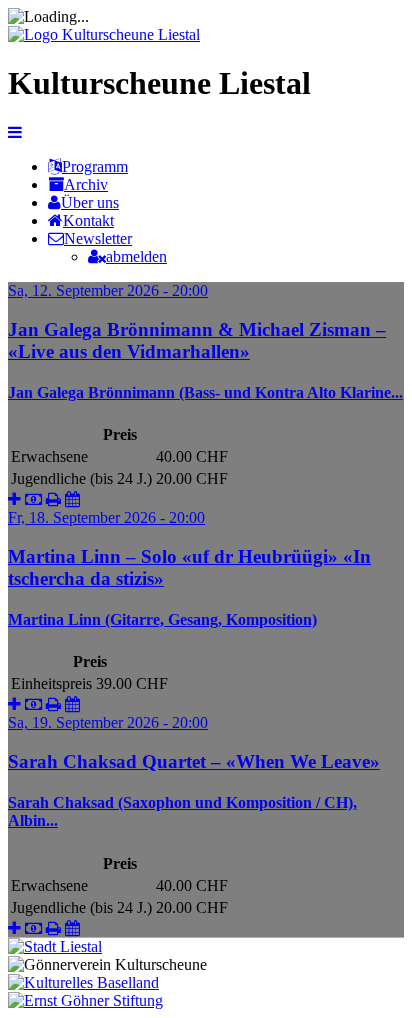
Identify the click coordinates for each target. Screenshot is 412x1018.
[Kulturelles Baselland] (83, 982)
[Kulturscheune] (104, 34)
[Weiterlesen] (14, 499)
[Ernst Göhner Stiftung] (85, 1000)
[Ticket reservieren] (33, 499)
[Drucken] (53, 499)
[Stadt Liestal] (55, 946)
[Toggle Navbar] (15, 132)
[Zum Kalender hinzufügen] (72, 499)
